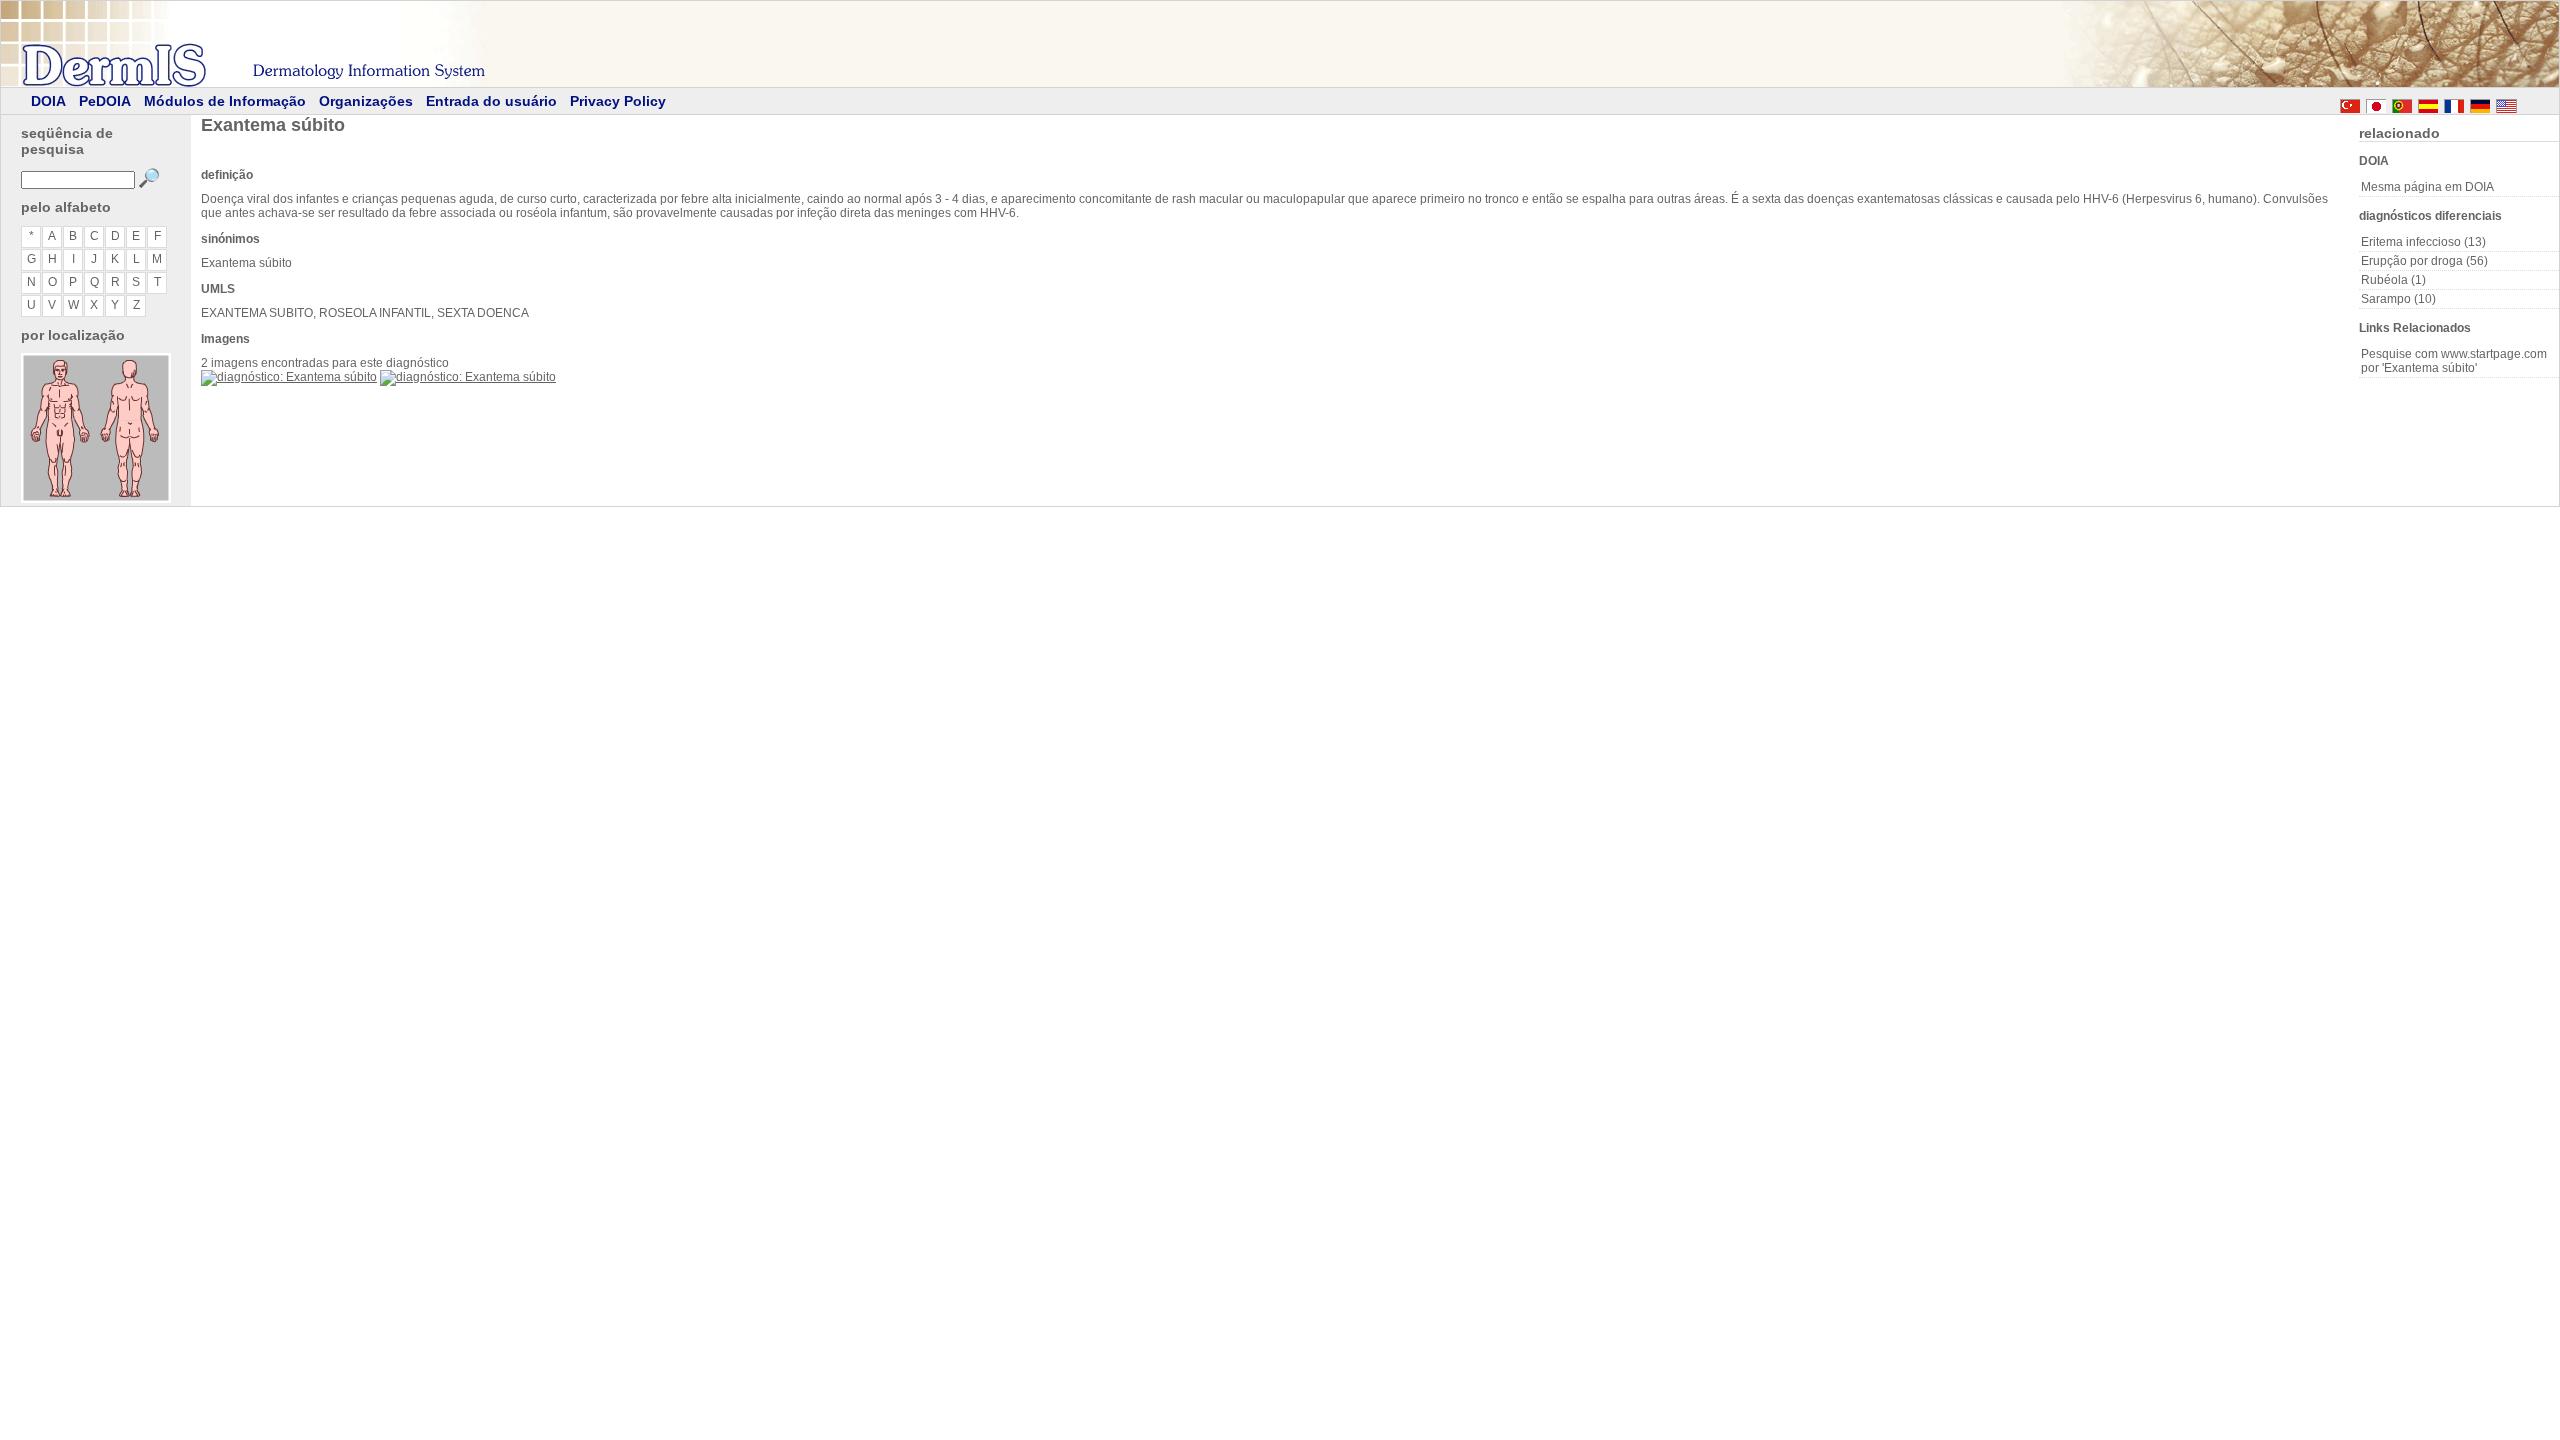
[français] (2454, 103)
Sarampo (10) (2398, 299)
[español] (2428, 103)
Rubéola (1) (2393, 280)
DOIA (48, 101)
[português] (2402, 103)
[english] (2526, 103)
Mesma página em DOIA (2427, 187)
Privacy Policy (618, 101)
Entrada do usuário (491, 101)
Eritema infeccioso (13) (2423, 242)
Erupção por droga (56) (2424, 261)
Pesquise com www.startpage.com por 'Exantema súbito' (2454, 361)
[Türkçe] (2350, 103)
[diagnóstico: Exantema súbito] (289, 377)
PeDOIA (105, 101)
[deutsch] (2480, 103)
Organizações (366, 101)
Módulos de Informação (225, 101)
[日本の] (2376, 103)
